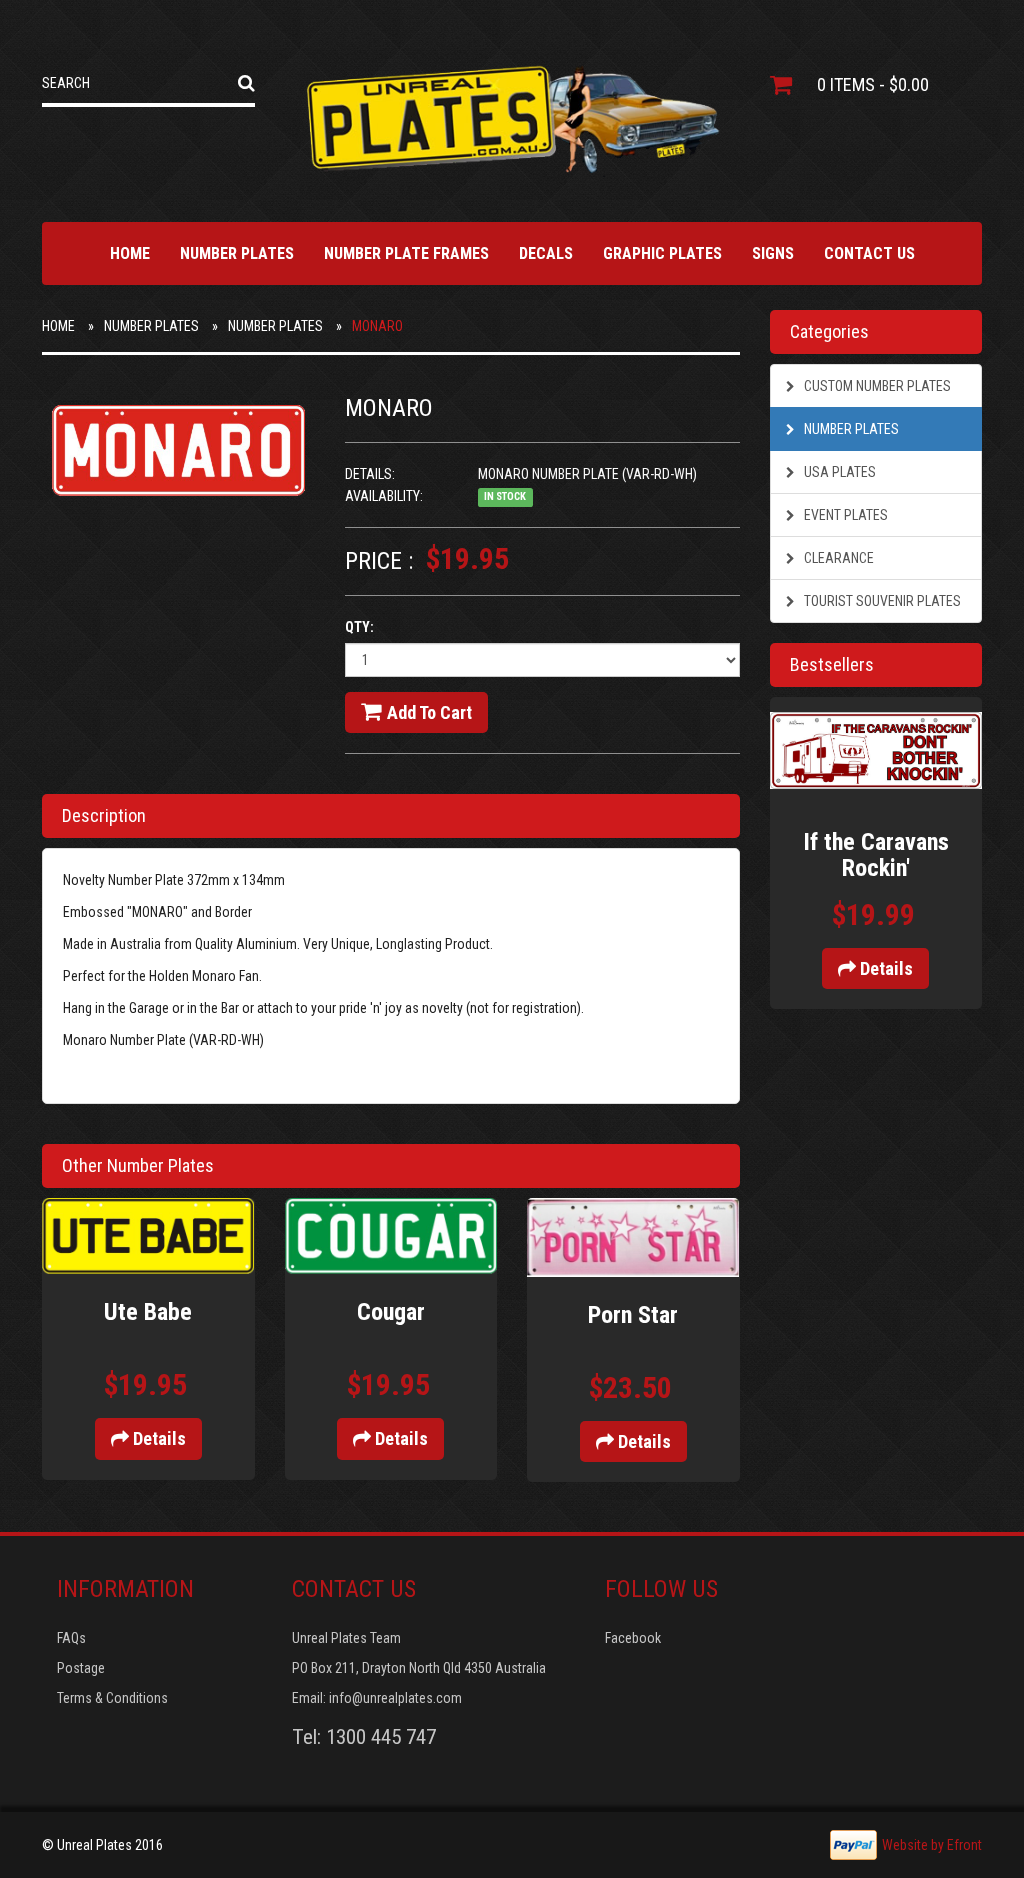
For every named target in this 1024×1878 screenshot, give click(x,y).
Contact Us (869, 253)
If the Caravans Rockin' (876, 855)
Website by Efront (932, 1845)
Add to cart (429, 712)
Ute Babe (148, 1312)
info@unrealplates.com (395, 1698)
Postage (81, 1668)
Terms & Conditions (112, 1698)
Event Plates (844, 515)
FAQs (71, 1638)
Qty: (359, 627)
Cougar (391, 1312)
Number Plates (237, 253)
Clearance (837, 558)
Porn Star (633, 1315)
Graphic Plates (662, 253)
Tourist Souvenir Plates (881, 601)
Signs (773, 253)
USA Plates (838, 472)
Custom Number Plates (876, 386)
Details (157, 1438)
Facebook (633, 1638)
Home (130, 253)
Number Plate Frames (406, 253)
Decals (546, 253)
